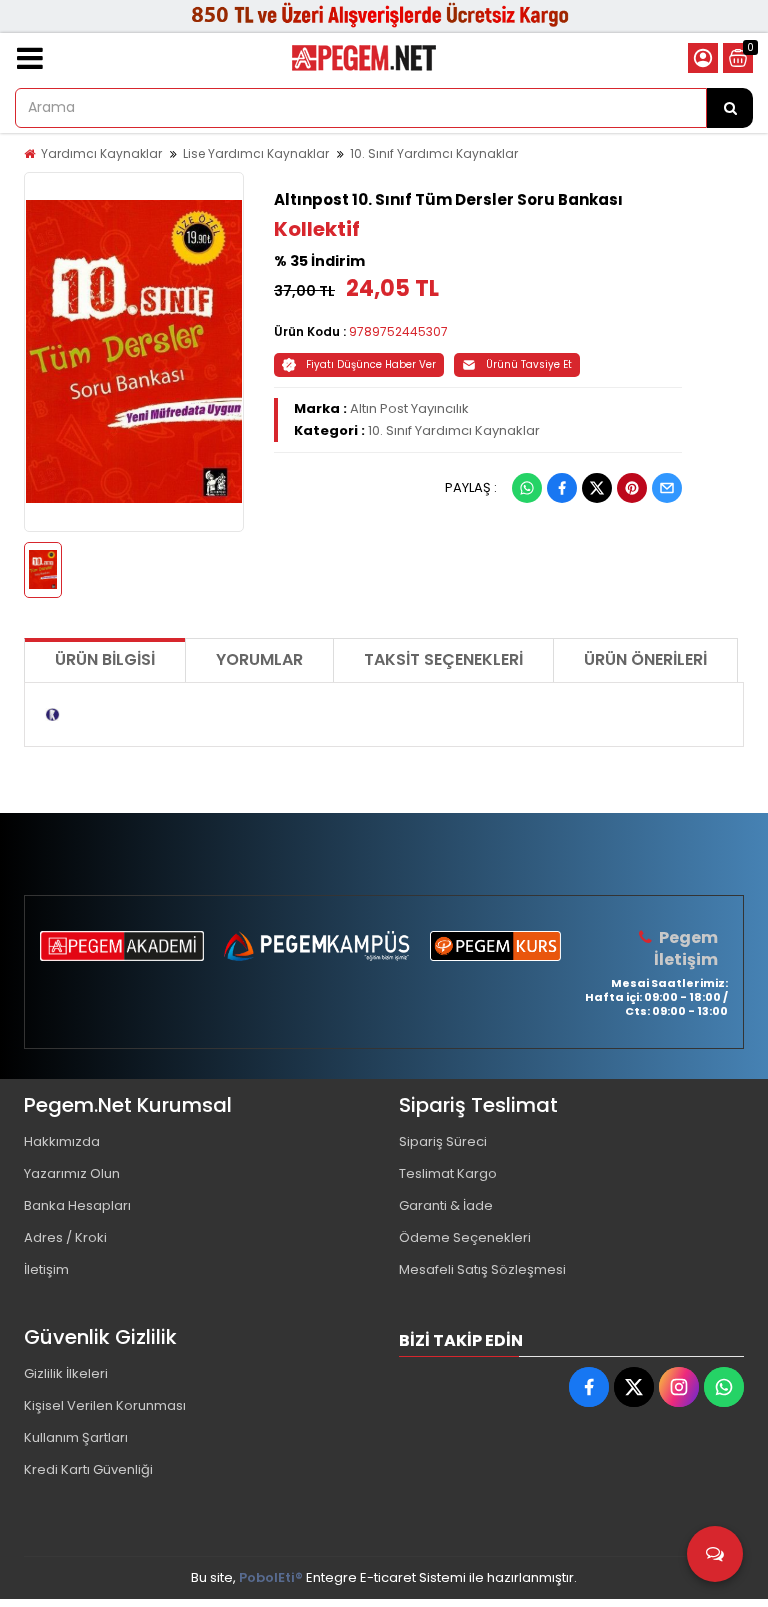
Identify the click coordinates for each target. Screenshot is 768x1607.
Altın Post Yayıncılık (409, 408)
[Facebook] (562, 488)
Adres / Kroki (65, 1237)
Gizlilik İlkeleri (66, 1373)
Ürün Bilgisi (105, 659)
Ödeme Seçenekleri (465, 1237)
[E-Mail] (667, 488)
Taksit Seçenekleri (443, 659)
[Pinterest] (632, 488)
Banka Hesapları (77, 1205)
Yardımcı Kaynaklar (101, 153)
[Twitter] (597, 488)
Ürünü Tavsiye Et (529, 364)
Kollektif (317, 229)
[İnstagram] (679, 1387)
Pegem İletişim (686, 948)
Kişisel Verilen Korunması (105, 1405)
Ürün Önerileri (645, 659)
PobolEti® (271, 1577)
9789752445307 (398, 331)
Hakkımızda (62, 1141)
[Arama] (730, 108)
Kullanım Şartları (76, 1437)
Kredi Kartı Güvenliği (88, 1469)
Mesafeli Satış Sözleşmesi (482, 1269)
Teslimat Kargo (448, 1173)
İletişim (46, 1269)
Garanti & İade (446, 1205)
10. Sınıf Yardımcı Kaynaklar (434, 153)
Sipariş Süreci (443, 1141)
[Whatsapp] (527, 488)
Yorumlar (259, 659)
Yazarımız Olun (72, 1173)
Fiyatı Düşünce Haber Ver (371, 364)
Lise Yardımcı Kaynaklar (256, 153)
